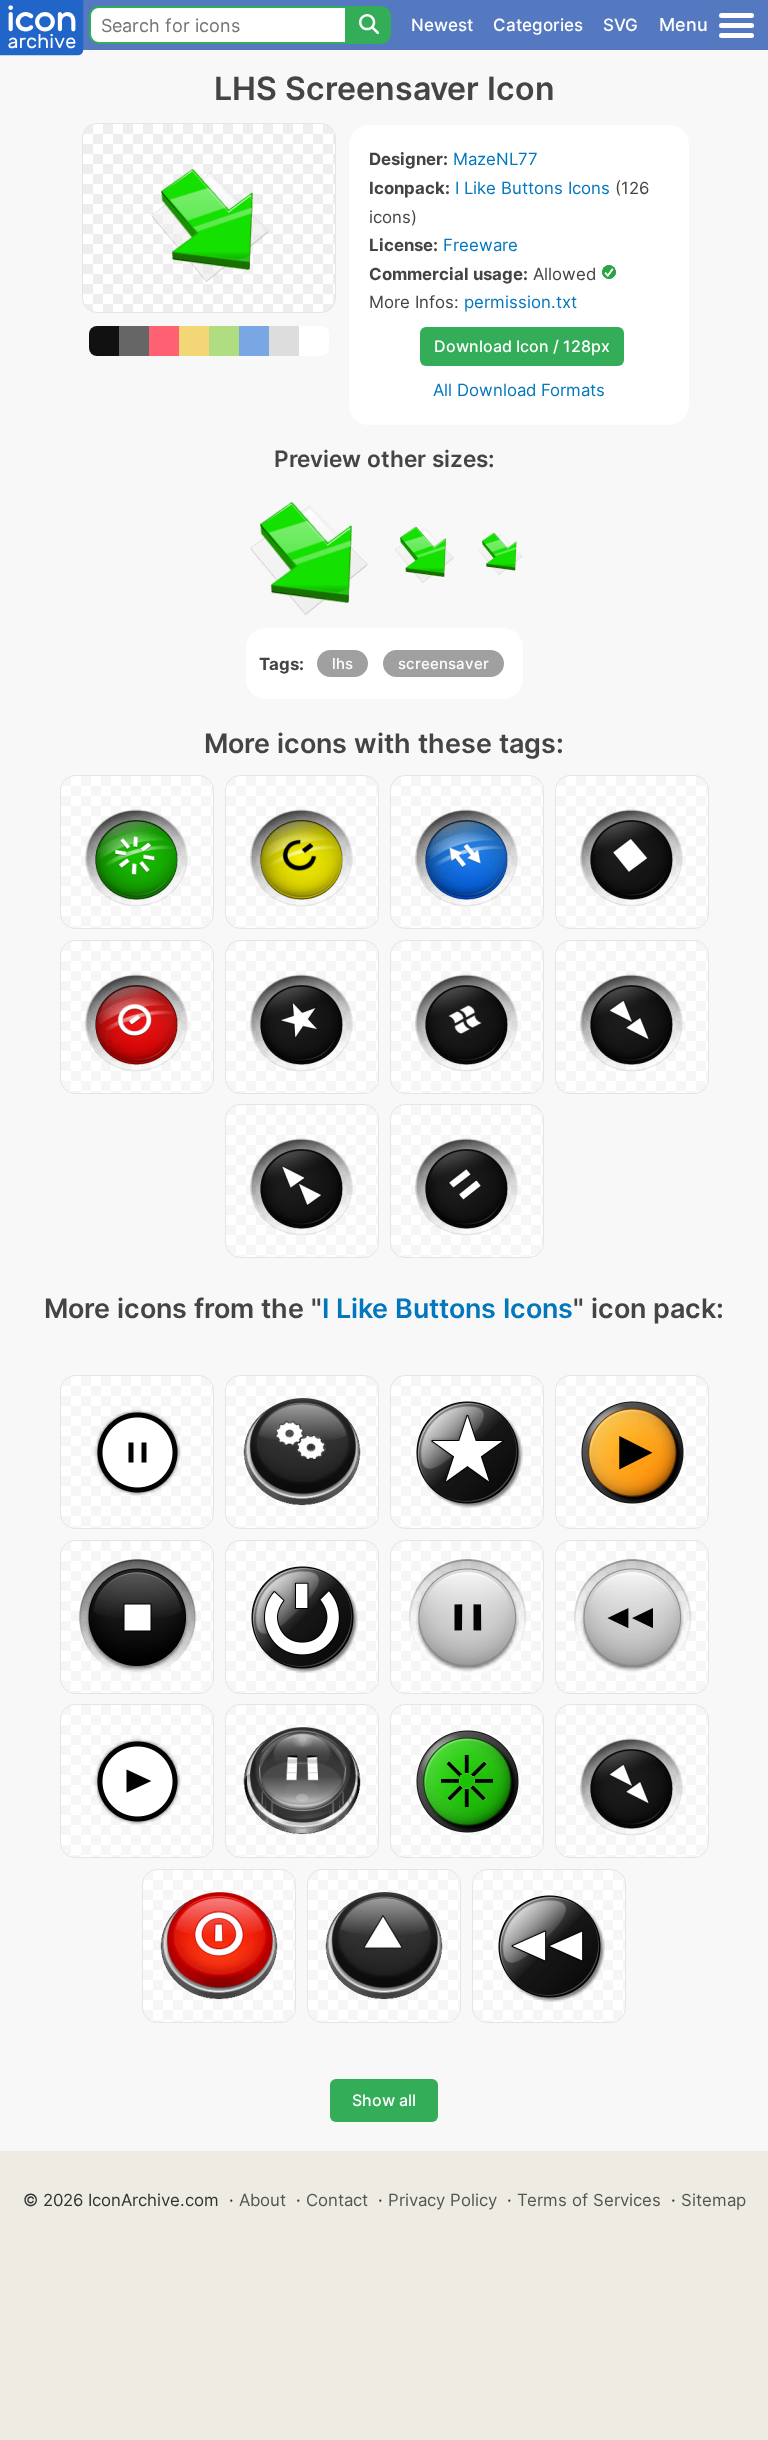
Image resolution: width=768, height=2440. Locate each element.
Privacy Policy (442, 2200)
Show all (384, 2100)
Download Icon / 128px (522, 346)
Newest (442, 25)
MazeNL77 (495, 159)
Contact (337, 2200)
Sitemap (713, 2200)
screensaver (443, 663)
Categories (538, 25)
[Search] (368, 25)
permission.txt (520, 302)
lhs (342, 663)
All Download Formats (519, 390)
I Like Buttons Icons (532, 188)
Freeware (480, 245)
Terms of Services (589, 2200)
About (262, 2200)
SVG (620, 25)
